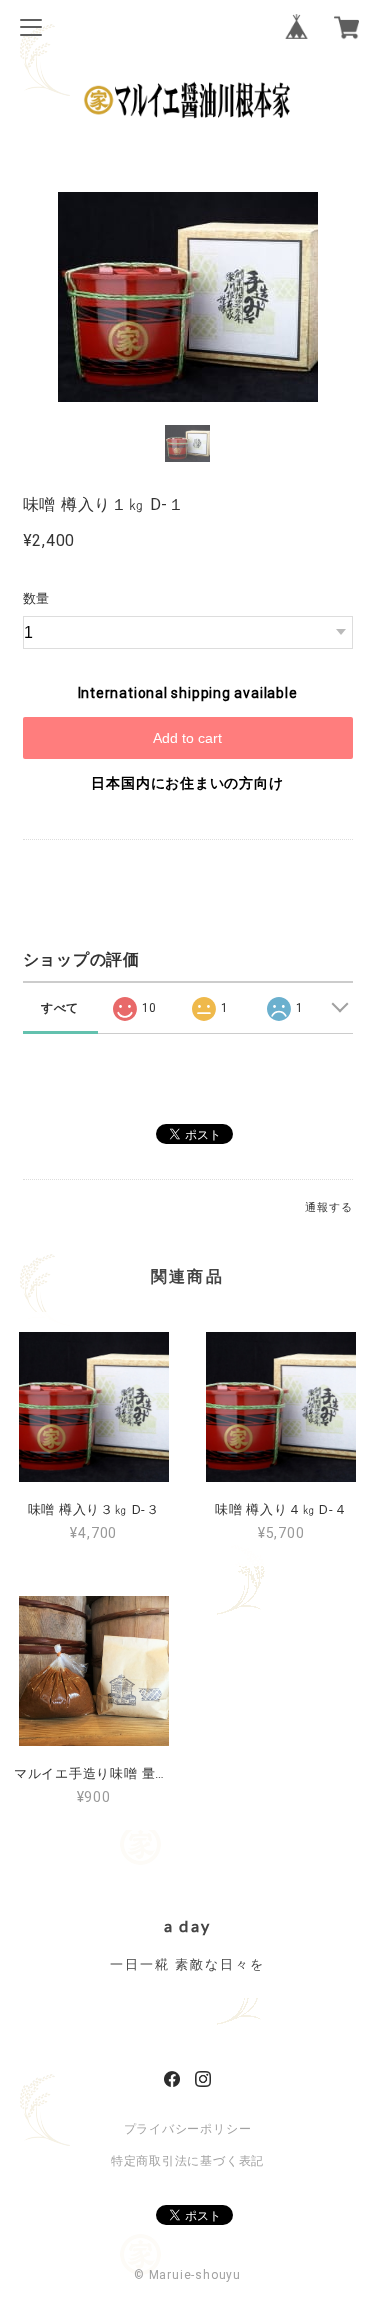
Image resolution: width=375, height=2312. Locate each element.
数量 (37, 598)
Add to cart (187, 738)
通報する (328, 1207)
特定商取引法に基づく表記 (187, 2161)
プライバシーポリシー (188, 2129)
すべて (60, 1008)
